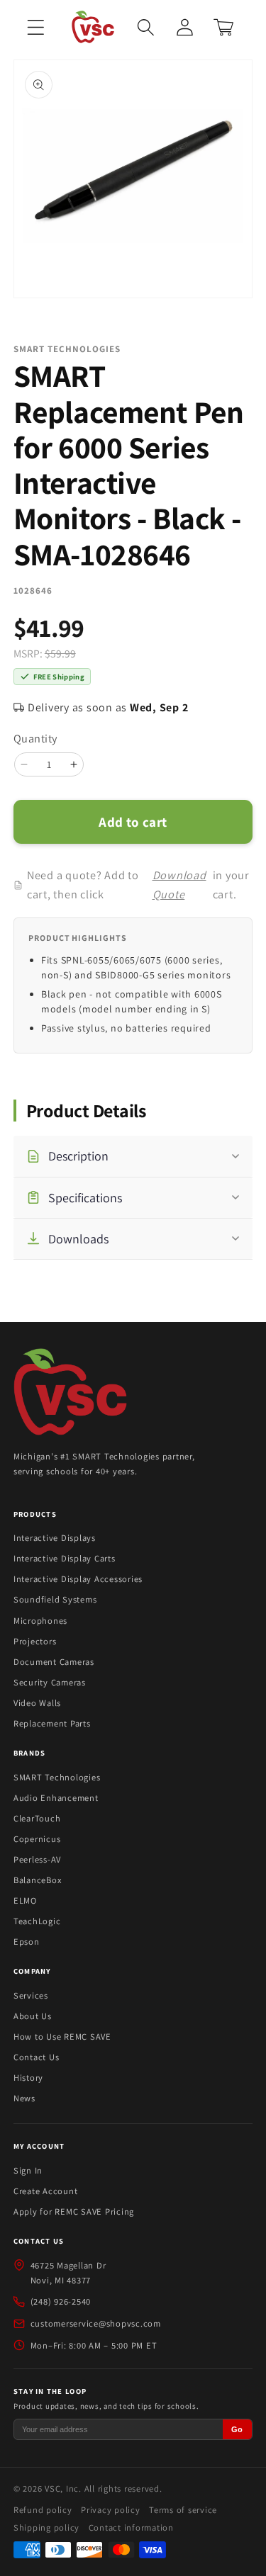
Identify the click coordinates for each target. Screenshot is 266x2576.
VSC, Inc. (63, 2489)
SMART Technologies (57, 1777)
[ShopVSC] (70, 1394)
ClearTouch (37, 1818)
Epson (27, 1942)
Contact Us (37, 2057)
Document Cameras (54, 1662)
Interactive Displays (55, 1538)
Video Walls (37, 1703)
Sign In (28, 2170)
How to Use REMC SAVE (62, 2036)
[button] (36, 27)
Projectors (35, 1641)
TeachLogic (37, 1921)
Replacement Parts (52, 1723)
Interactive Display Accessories (78, 1579)
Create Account (46, 2191)
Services (31, 1995)
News (24, 2098)
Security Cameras (50, 1682)
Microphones (40, 1621)
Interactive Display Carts (65, 1558)
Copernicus (37, 1839)
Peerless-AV (37, 1859)
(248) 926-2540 (61, 2301)
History (28, 2078)
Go (237, 2429)
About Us (33, 2016)
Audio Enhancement (56, 1798)
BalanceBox (38, 1880)
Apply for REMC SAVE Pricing (74, 2211)
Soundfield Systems (55, 1599)
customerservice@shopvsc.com (96, 2323)
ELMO (25, 1900)
